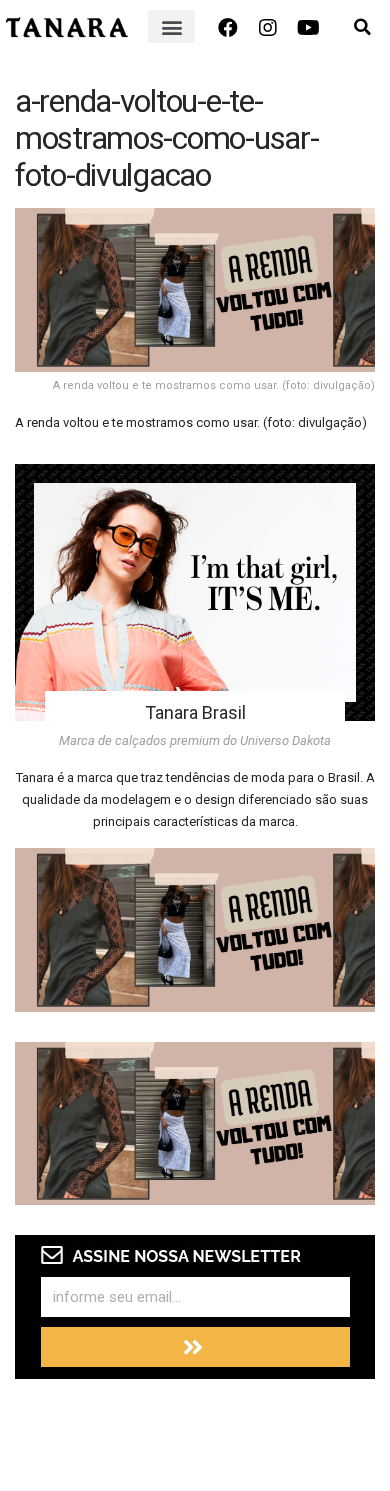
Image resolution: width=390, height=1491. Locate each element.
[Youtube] (308, 28)
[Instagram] (268, 28)
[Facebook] (228, 28)
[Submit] (195, 1347)
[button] (171, 26)
